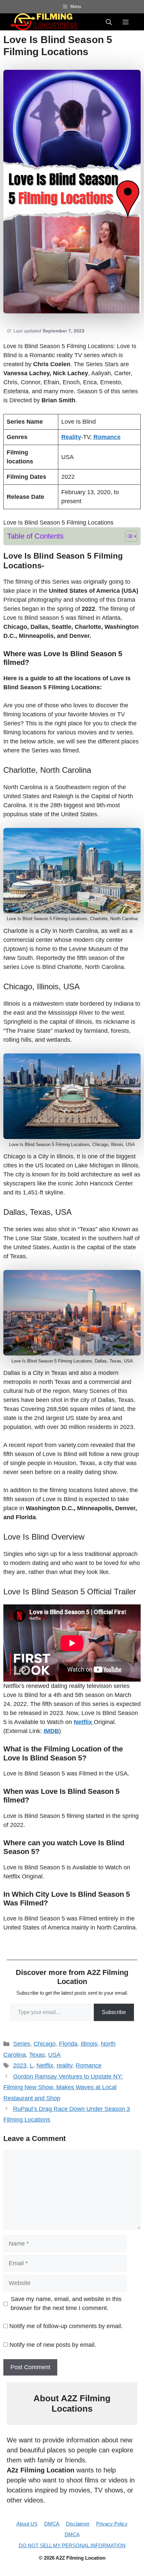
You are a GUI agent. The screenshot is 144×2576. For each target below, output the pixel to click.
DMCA (52, 2524)
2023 (20, 2065)
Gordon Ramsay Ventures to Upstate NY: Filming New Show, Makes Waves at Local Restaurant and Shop (63, 2087)
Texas (37, 2055)
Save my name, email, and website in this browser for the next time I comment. (66, 2304)
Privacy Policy (112, 2524)
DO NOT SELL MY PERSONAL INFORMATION (72, 2545)
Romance (89, 2065)
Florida (68, 2044)
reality (64, 2065)
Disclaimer (78, 2524)
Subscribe (114, 2012)
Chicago (45, 2044)
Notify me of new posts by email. (53, 2345)
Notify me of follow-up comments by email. (66, 2326)
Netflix (45, 2065)
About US (27, 2524)
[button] (109, 22)
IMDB (51, 1731)
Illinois (89, 2044)
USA (54, 2055)
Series (22, 2044)
